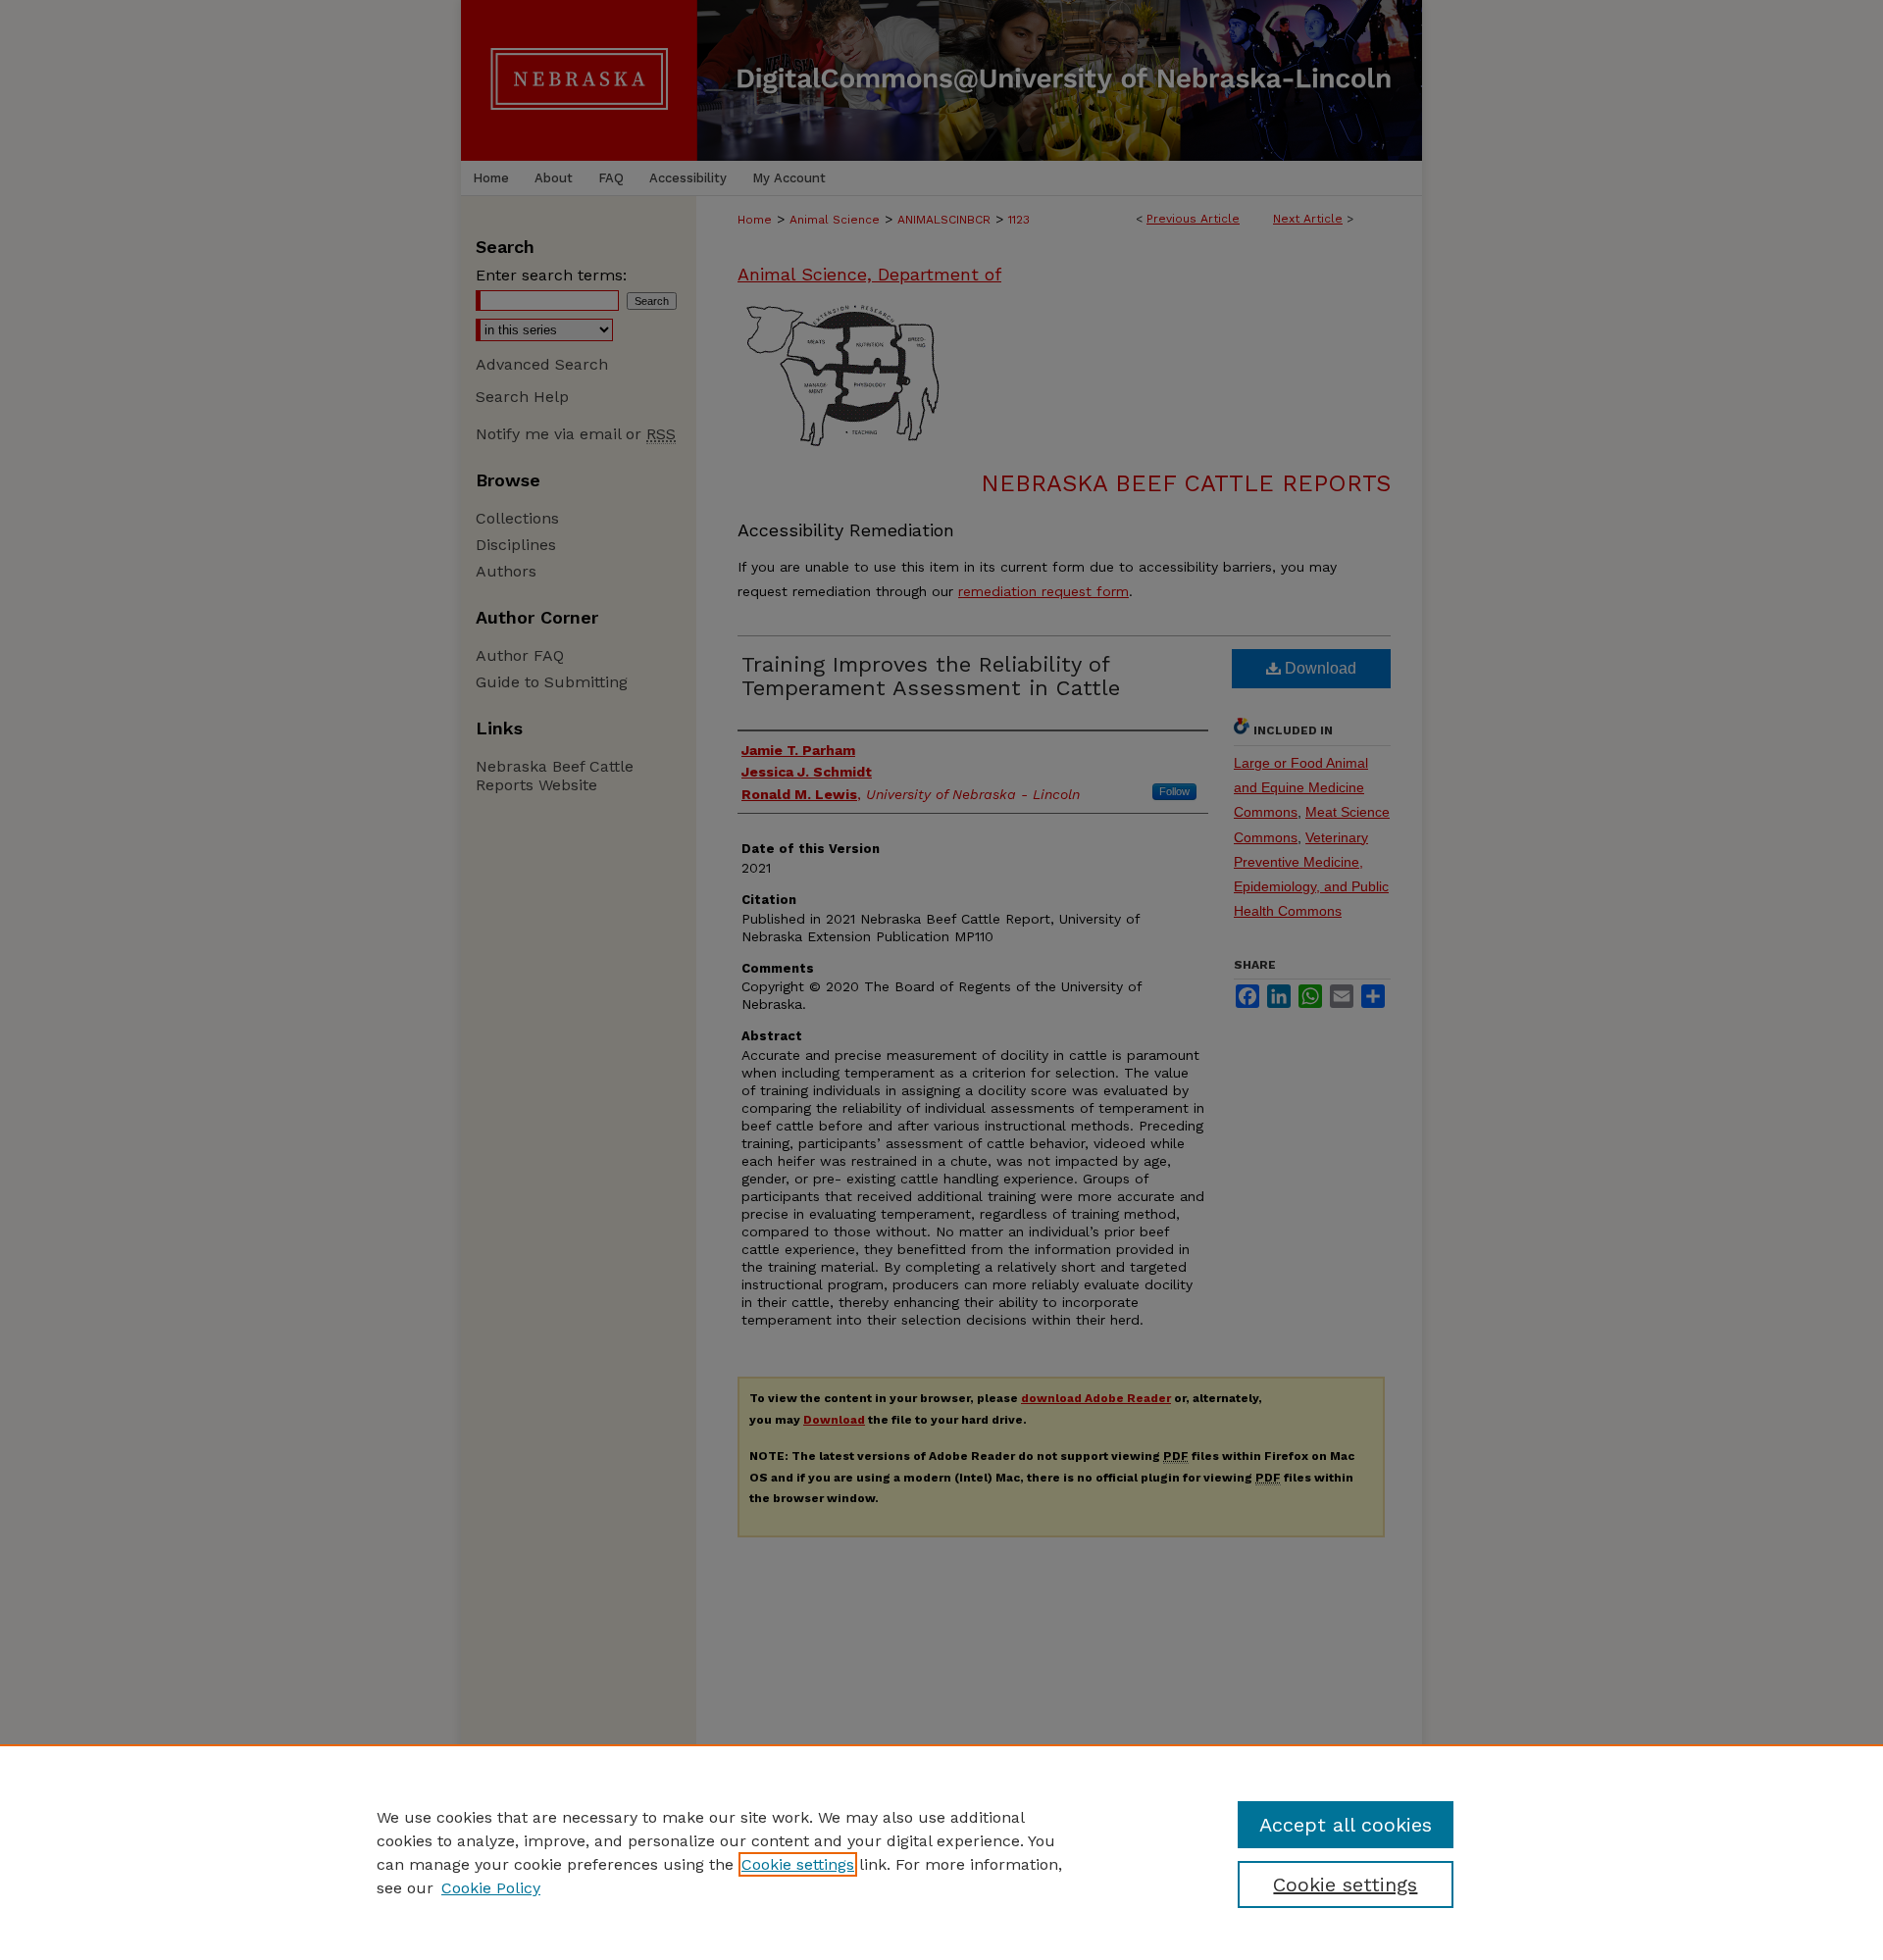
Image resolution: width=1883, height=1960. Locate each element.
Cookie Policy (491, 1888)
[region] (941, 1852)
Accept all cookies (1346, 1825)
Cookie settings (798, 1864)
